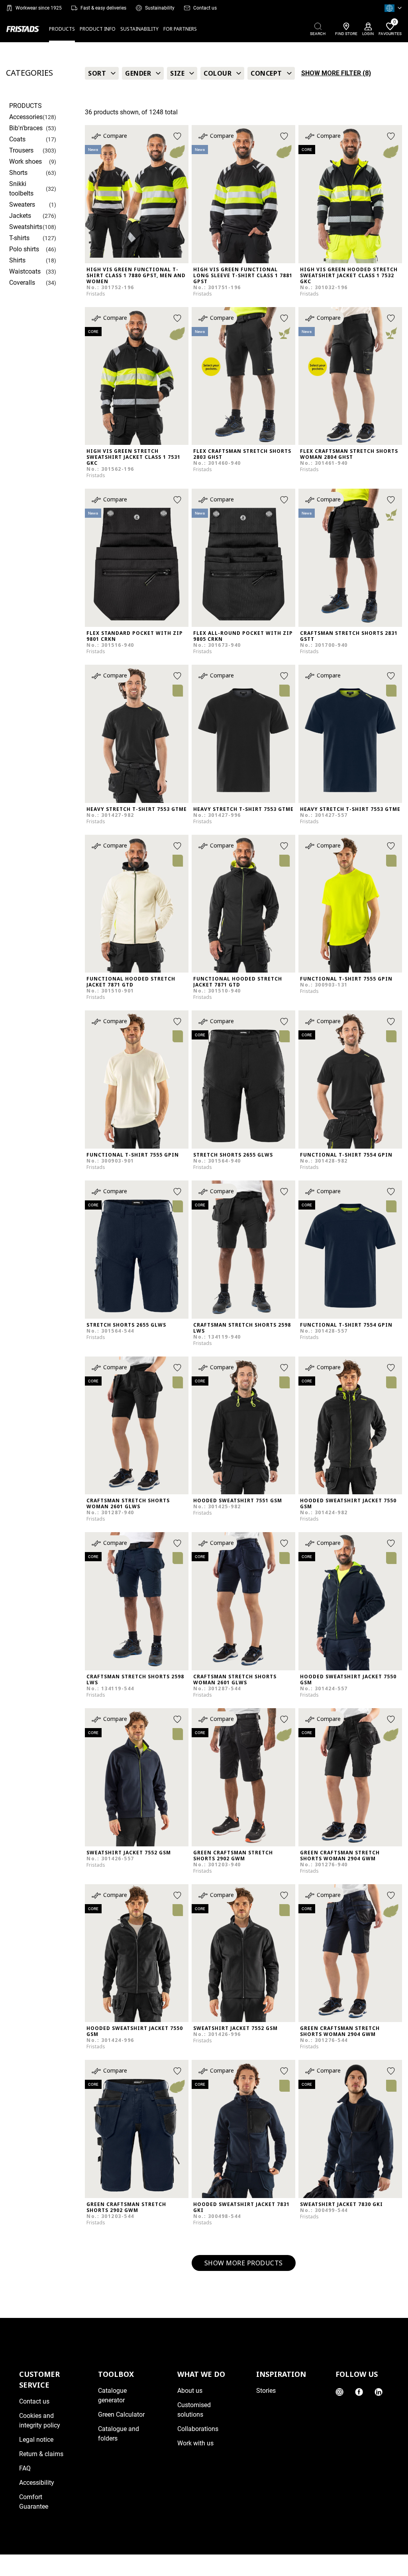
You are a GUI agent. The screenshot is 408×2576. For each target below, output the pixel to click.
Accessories (26, 117)
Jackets (20, 216)
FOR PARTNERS (180, 29)
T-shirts (19, 238)
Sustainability (160, 8)
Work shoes (25, 161)
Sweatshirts (26, 227)
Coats (17, 139)
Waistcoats (25, 271)
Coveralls (22, 283)
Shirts (17, 260)
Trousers (21, 150)
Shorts (18, 173)
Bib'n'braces (26, 128)
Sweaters (22, 205)
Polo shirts (24, 249)
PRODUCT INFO (98, 29)
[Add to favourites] (177, 136)
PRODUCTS (62, 29)
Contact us (205, 8)
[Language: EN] (393, 8)
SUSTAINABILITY (139, 29)
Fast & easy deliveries (103, 8)
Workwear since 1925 (39, 8)
